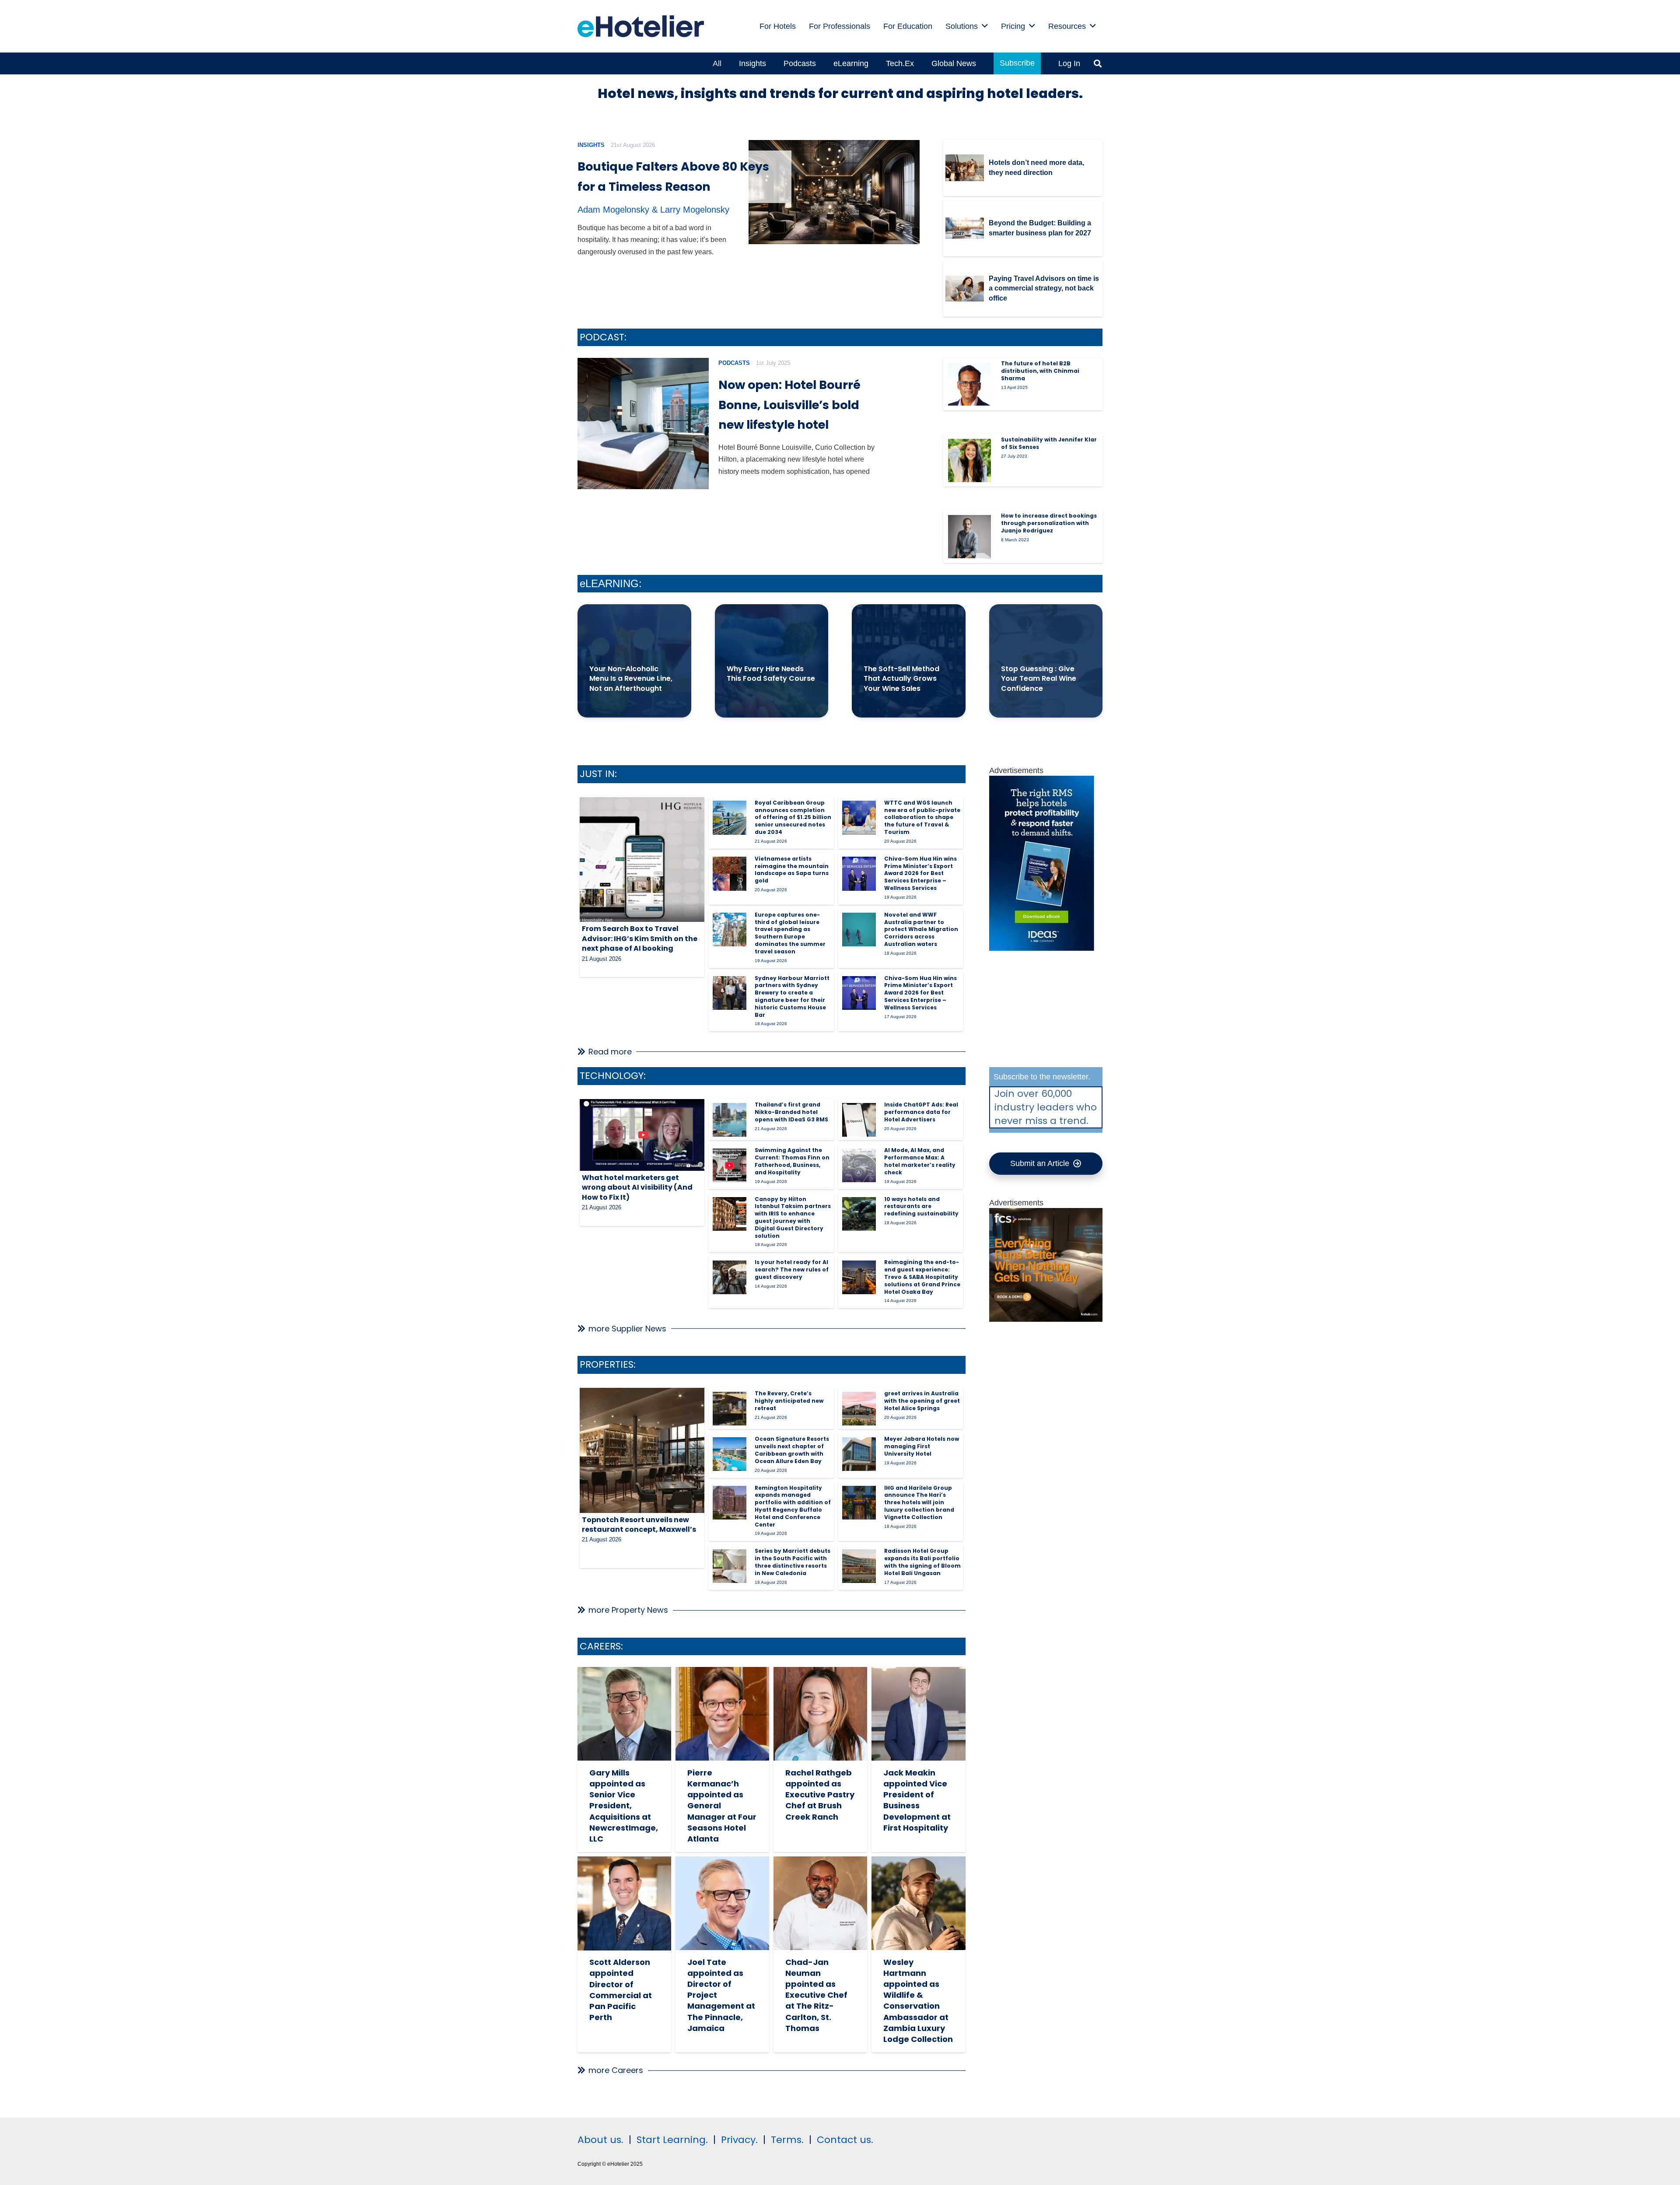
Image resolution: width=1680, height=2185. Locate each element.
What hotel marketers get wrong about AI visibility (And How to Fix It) (637, 1187)
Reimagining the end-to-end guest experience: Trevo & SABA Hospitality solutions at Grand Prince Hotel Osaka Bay (922, 1277)
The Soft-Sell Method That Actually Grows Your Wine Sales (901, 679)
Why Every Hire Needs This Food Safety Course (771, 674)
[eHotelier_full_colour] (641, 26)
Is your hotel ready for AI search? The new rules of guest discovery (792, 1269)
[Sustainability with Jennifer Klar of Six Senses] (969, 460)
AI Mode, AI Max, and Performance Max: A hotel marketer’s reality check (920, 1161)
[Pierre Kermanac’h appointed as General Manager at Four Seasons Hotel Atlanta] (722, 1714)
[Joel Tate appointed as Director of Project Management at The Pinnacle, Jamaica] (722, 1903)
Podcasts (734, 363)
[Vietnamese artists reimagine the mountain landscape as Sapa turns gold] (730, 874)
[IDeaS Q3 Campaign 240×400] (1042, 948)
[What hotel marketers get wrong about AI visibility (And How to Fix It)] (642, 1135)
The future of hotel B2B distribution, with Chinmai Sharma (1040, 371)
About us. (600, 2140)
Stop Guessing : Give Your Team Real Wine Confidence (1039, 679)
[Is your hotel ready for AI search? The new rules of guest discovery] (730, 1277)
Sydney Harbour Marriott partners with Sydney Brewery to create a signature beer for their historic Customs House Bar (792, 996)
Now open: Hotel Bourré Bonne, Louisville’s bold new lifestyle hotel (789, 405)
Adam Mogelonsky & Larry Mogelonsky (653, 210)
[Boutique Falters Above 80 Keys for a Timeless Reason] (834, 192)
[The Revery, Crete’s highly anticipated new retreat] (730, 1409)
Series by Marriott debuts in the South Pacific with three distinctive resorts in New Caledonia (793, 1562)
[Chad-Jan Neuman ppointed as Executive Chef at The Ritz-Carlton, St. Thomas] (820, 1903)
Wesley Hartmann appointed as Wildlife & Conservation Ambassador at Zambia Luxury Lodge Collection (918, 2001)
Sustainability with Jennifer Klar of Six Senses (1049, 443)
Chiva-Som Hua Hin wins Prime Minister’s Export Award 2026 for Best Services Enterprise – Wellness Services (920, 873)
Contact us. (845, 2140)
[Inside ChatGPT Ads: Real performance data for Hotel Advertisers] (859, 1120)
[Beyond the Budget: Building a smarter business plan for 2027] (965, 228)
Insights (591, 145)
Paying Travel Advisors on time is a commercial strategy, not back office (1044, 288)
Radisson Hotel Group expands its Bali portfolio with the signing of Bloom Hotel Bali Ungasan (922, 1562)
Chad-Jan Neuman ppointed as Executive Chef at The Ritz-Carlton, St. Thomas (816, 1995)
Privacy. (739, 2140)
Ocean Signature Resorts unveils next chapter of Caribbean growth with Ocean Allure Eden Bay (792, 1450)
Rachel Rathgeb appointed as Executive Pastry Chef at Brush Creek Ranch (820, 1795)
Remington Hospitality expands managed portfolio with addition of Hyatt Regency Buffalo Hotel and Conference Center (793, 1506)
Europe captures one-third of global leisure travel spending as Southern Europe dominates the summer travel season (790, 933)
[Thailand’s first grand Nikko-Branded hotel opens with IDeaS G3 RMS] (730, 1120)
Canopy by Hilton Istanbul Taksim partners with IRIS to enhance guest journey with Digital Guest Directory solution (793, 1217)
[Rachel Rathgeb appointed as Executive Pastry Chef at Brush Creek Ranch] (820, 1714)
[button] (985, 26)
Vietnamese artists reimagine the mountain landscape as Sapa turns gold (792, 870)
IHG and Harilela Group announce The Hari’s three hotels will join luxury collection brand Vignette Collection (919, 1502)
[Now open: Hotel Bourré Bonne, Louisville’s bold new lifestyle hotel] (643, 424)
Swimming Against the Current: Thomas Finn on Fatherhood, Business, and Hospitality (792, 1161)
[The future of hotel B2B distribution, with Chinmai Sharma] (969, 384)
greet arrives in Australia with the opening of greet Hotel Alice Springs (922, 1401)
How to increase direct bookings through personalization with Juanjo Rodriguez (1049, 523)
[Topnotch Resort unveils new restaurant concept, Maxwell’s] (642, 1450)
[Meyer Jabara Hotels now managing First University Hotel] (859, 1454)
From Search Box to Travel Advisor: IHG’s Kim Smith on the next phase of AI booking (640, 938)
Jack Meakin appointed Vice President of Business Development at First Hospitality (917, 1800)
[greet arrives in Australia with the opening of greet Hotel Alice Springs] (859, 1409)
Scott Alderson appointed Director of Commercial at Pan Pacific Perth (621, 1990)
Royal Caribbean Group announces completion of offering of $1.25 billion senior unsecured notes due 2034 (793, 817)
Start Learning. (671, 2140)
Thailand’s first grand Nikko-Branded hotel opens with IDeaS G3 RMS (791, 1112)
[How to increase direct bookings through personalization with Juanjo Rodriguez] (969, 536)
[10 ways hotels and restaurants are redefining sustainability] (859, 1214)
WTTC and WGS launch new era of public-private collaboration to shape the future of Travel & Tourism (922, 817)
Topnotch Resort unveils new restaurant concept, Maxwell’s (639, 1525)
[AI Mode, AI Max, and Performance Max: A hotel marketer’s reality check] (859, 1165)
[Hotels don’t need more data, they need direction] (965, 168)
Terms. (787, 2140)
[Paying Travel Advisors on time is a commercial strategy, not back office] (965, 289)
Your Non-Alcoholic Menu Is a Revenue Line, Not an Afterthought (631, 679)
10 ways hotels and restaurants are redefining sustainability (921, 1206)
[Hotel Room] (1046, 1319)
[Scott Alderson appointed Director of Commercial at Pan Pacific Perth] (624, 1903)
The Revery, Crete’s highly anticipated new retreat (789, 1401)
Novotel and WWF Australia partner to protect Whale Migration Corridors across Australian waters (921, 929)
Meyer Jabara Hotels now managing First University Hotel (922, 1446)
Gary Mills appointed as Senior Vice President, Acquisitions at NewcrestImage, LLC (624, 1806)
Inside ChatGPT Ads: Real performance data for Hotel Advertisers (921, 1112)
